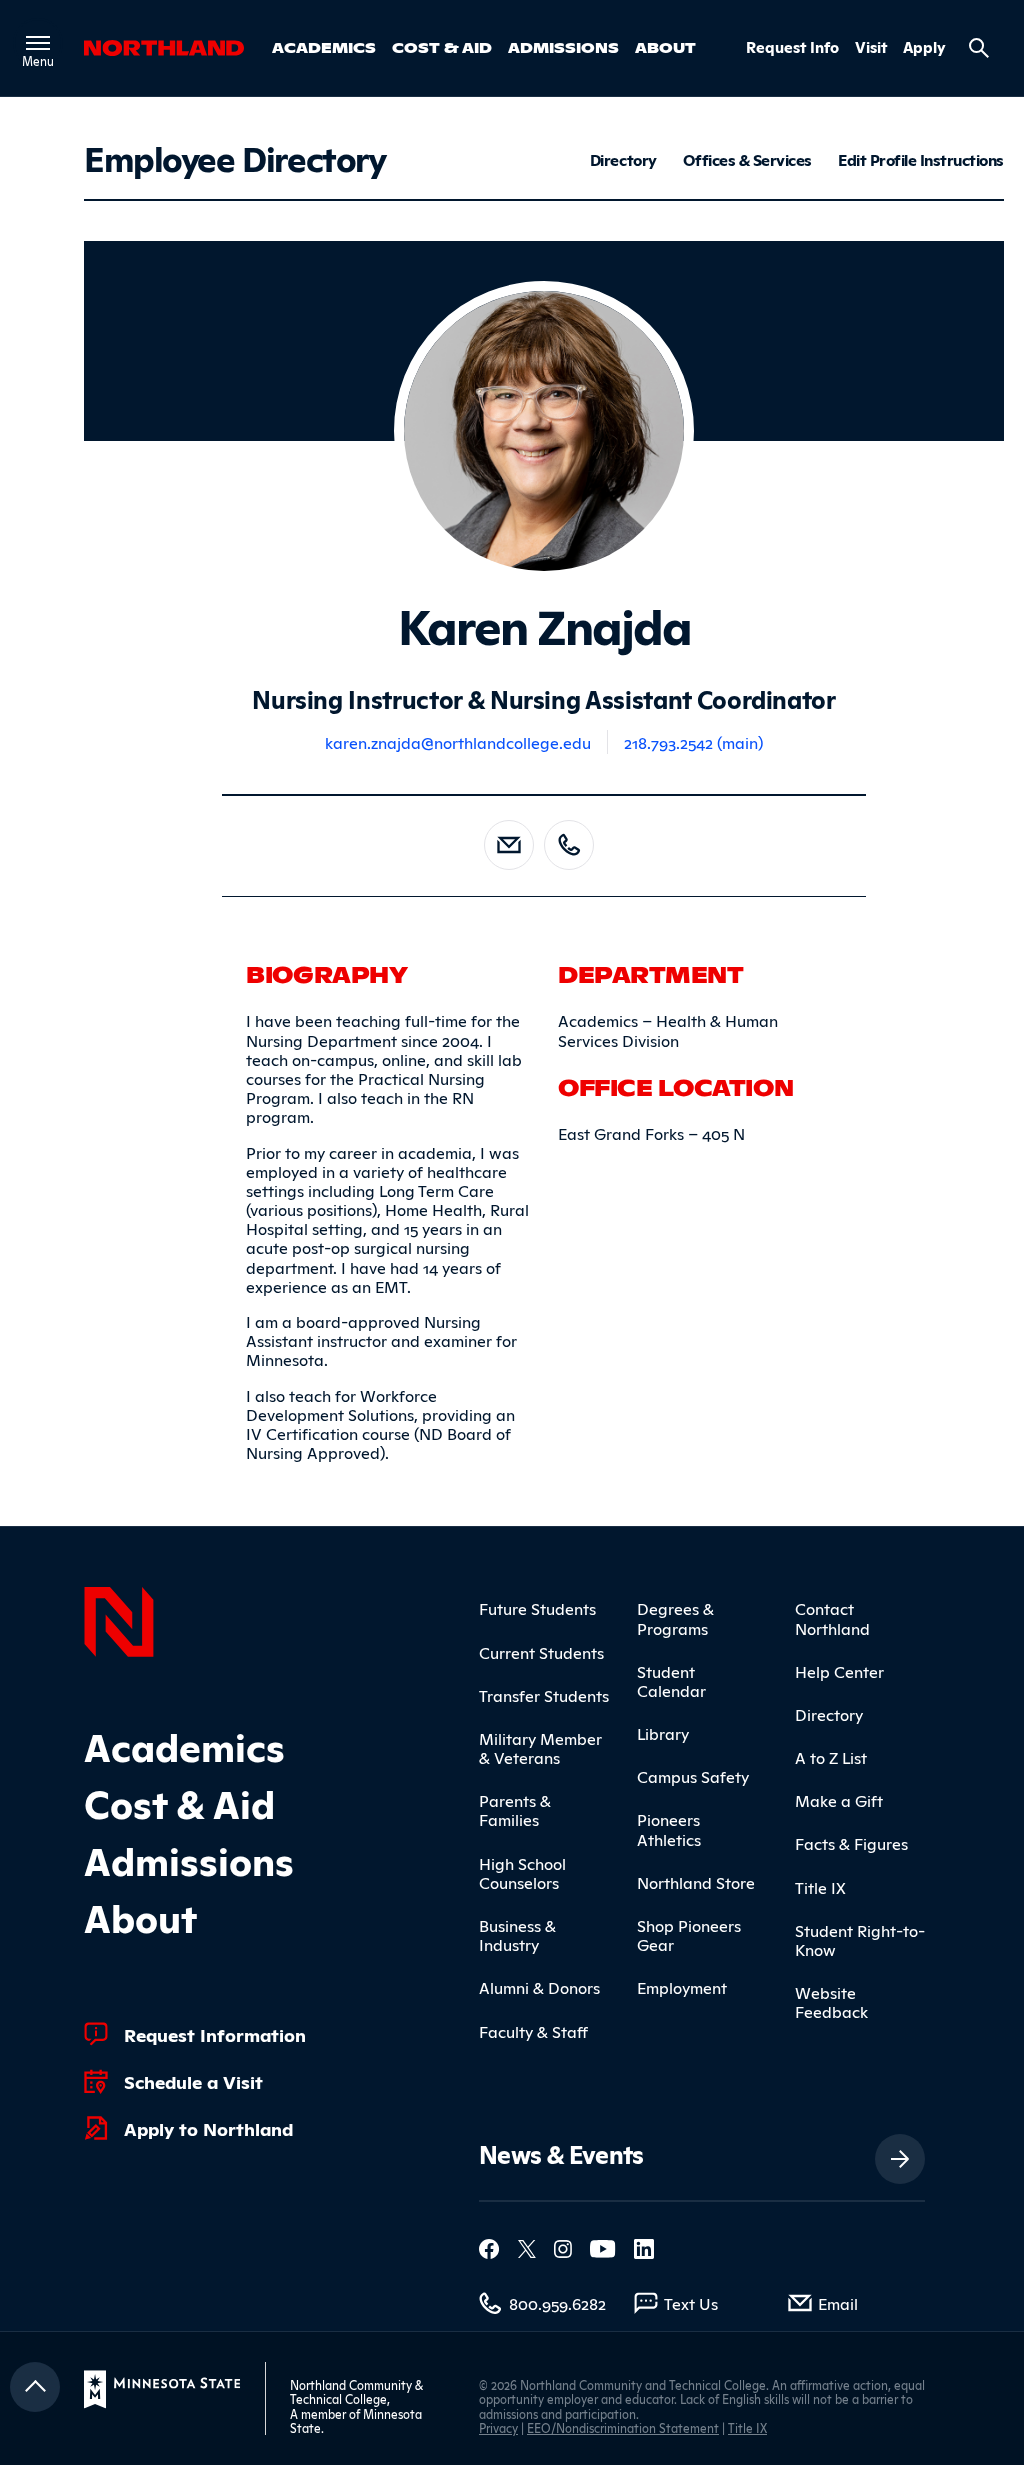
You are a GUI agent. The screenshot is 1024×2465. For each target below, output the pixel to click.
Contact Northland (832, 1617)
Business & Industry (517, 1934)
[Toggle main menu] (38, 43)
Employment (682, 1987)
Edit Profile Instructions (921, 160)
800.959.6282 (557, 2303)
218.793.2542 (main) (693, 742)
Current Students (541, 1652)
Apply (924, 47)
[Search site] (979, 48)
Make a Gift (839, 1800)
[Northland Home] (119, 1619)
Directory (623, 160)
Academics (324, 47)
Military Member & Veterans (540, 1747)
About (665, 47)
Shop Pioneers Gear (689, 1934)
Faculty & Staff (533, 2031)
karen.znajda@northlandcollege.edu (458, 742)
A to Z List (831, 1757)
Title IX (820, 1887)
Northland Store (696, 1882)
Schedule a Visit (193, 2081)
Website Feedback (831, 2001)
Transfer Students (544, 1695)
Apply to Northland (208, 2128)
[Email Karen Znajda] (509, 845)
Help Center (839, 1671)
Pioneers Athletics (669, 1828)
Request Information (215, 2034)
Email (838, 2303)
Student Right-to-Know (860, 1939)
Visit (871, 47)
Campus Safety (693, 1776)
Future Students (537, 1608)
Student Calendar (671, 1680)
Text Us (691, 2303)
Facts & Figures (851, 1843)
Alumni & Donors (539, 1987)
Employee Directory (234, 157)
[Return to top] (35, 2387)
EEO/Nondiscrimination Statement (623, 2427)
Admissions (563, 47)
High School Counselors (522, 1872)
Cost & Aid (442, 47)
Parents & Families (515, 1809)
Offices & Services (747, 160)
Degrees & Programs (675, 1617)
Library (663, 1733)
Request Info (792, 47)
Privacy (498, 2427)
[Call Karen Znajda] (569, 845)
